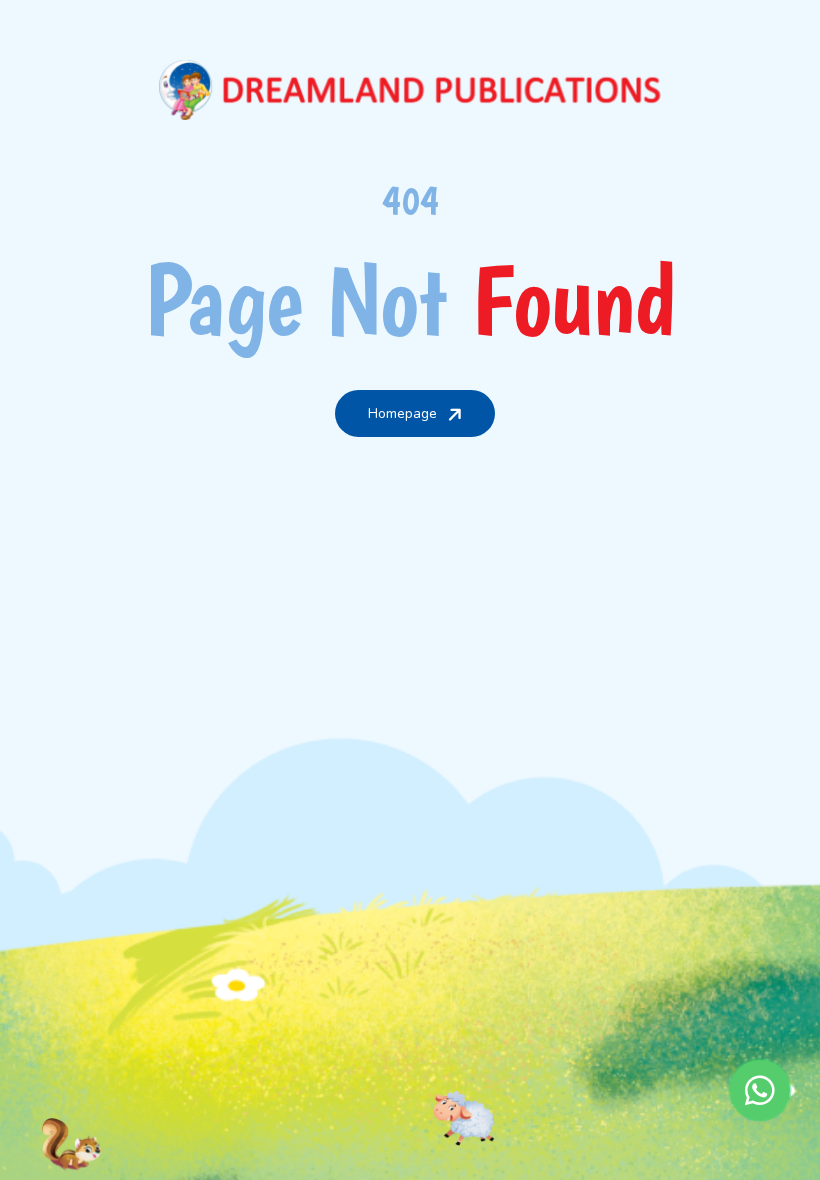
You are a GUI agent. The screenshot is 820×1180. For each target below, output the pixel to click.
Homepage (402, 413)
